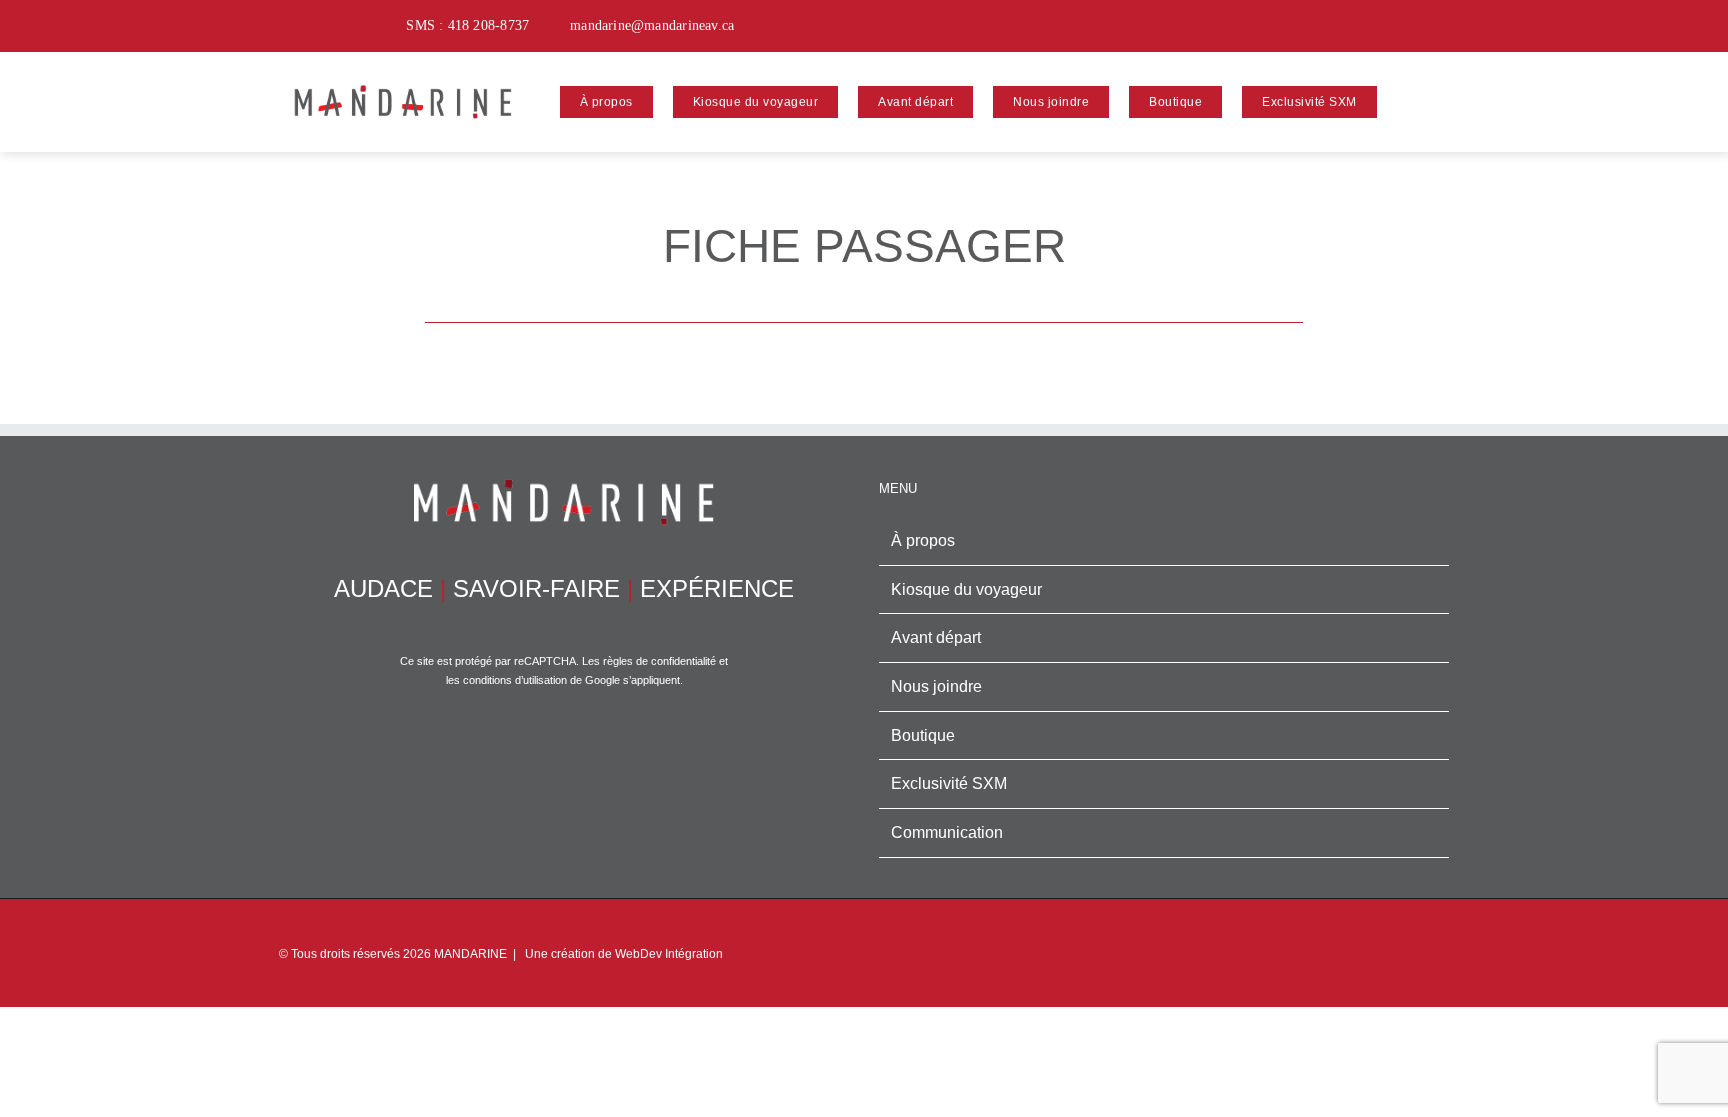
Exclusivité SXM (949, 783)
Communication (947, 832)
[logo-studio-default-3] (403, 78)
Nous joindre (936, 686)
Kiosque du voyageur (966, 589)
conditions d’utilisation (515, 680)
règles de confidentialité (659, 661)
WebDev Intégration (669, 954)
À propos (923, 540)
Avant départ (936, 637)
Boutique (923, 735)
